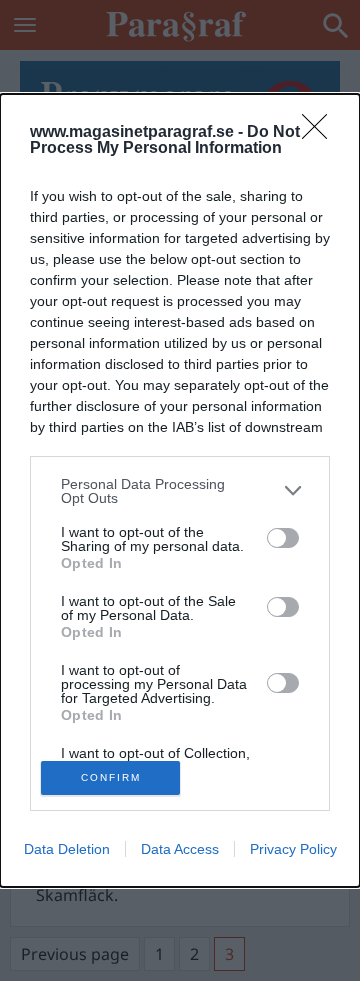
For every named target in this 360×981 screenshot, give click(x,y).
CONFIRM (111, 777)
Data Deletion (67, 849)
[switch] (283, 538)
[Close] (321, 133)
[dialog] (180, 490)
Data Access (180, 849)
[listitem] (180, 491)
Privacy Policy (293, 849)
